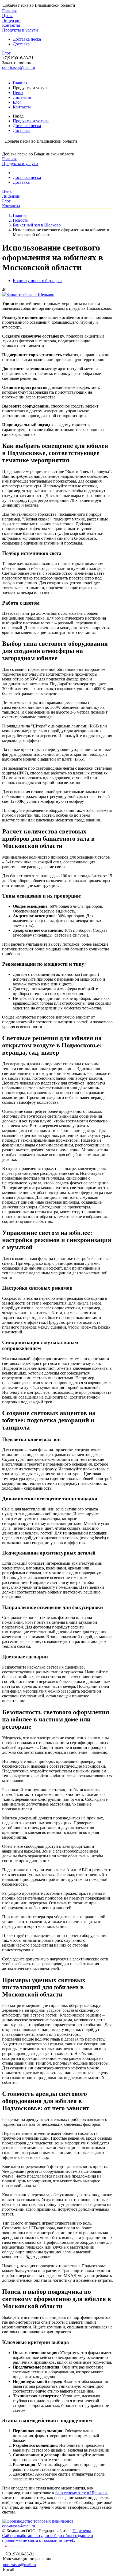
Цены (7, 16)
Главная (9, 11)
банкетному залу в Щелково (81, 2493)
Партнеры (82, 2531)
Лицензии (11, 20)
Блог (6, 53)
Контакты (11, 25)
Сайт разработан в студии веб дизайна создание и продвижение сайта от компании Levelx (48, 2538)
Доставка (21, 44)
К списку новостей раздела (38, 281)
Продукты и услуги (20, 30)
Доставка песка (27, 39)
